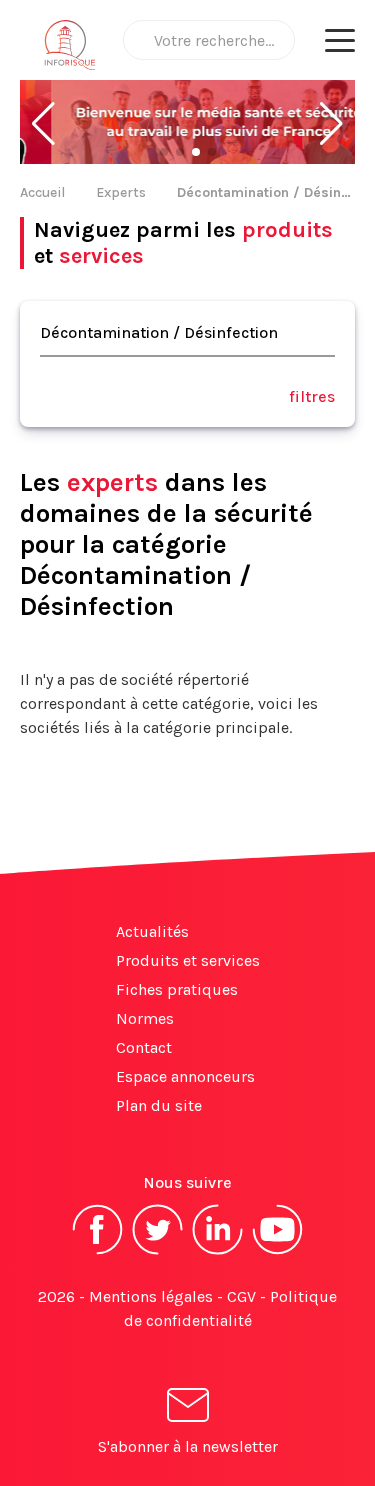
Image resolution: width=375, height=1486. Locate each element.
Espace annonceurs (185, 1076)
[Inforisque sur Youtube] (278, 1252)
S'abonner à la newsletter (188, 1446)
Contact (144, 1047)
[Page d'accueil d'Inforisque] (70, 50)
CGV (241, 1296)
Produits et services (188, 960)
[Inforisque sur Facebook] (98, 1252)
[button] (43, 124)
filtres (312, 396)
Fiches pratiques (177, 989)
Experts (121, 192)
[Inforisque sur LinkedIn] (218, 1252)
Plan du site (159, 1105)
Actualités (152, 931)
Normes (145, 1018)
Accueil (42, 192)
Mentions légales (151, 1296)
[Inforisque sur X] (158, 1252)
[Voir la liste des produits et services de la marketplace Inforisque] (187, 124)
